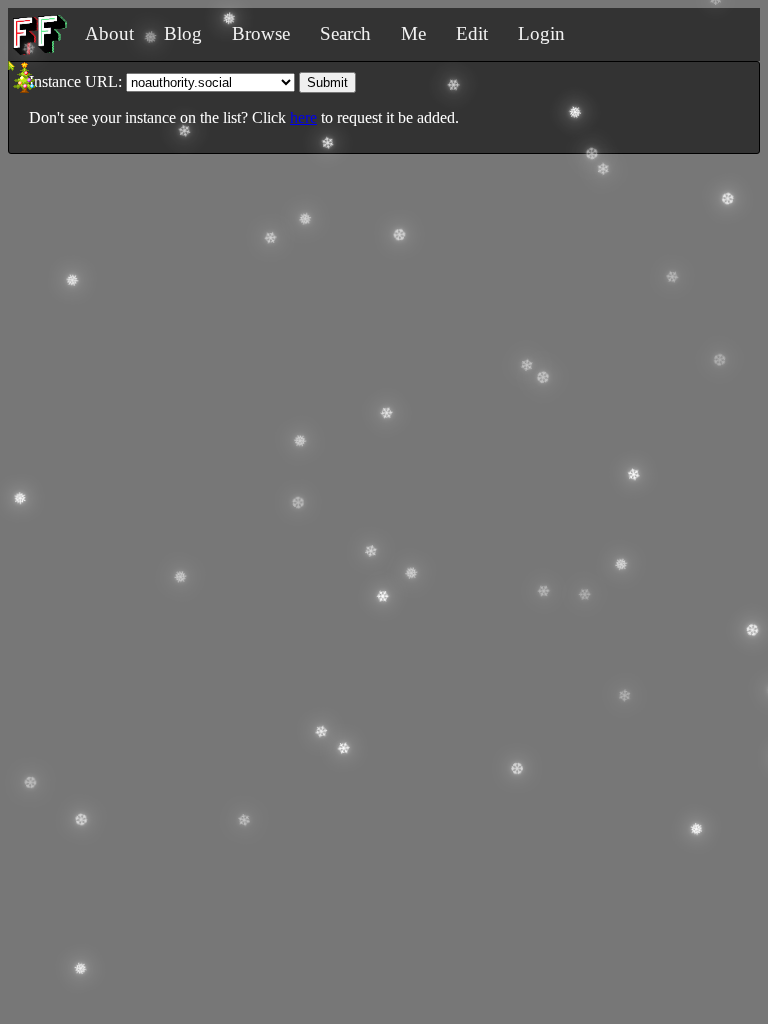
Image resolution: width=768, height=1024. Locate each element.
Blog (183, 33)
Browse (261, 33)
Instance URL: (75, 81)
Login (541, 33)
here (303, 117)
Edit (472, 33)
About (109, 33)
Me (413, 33)
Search (345, 33)
